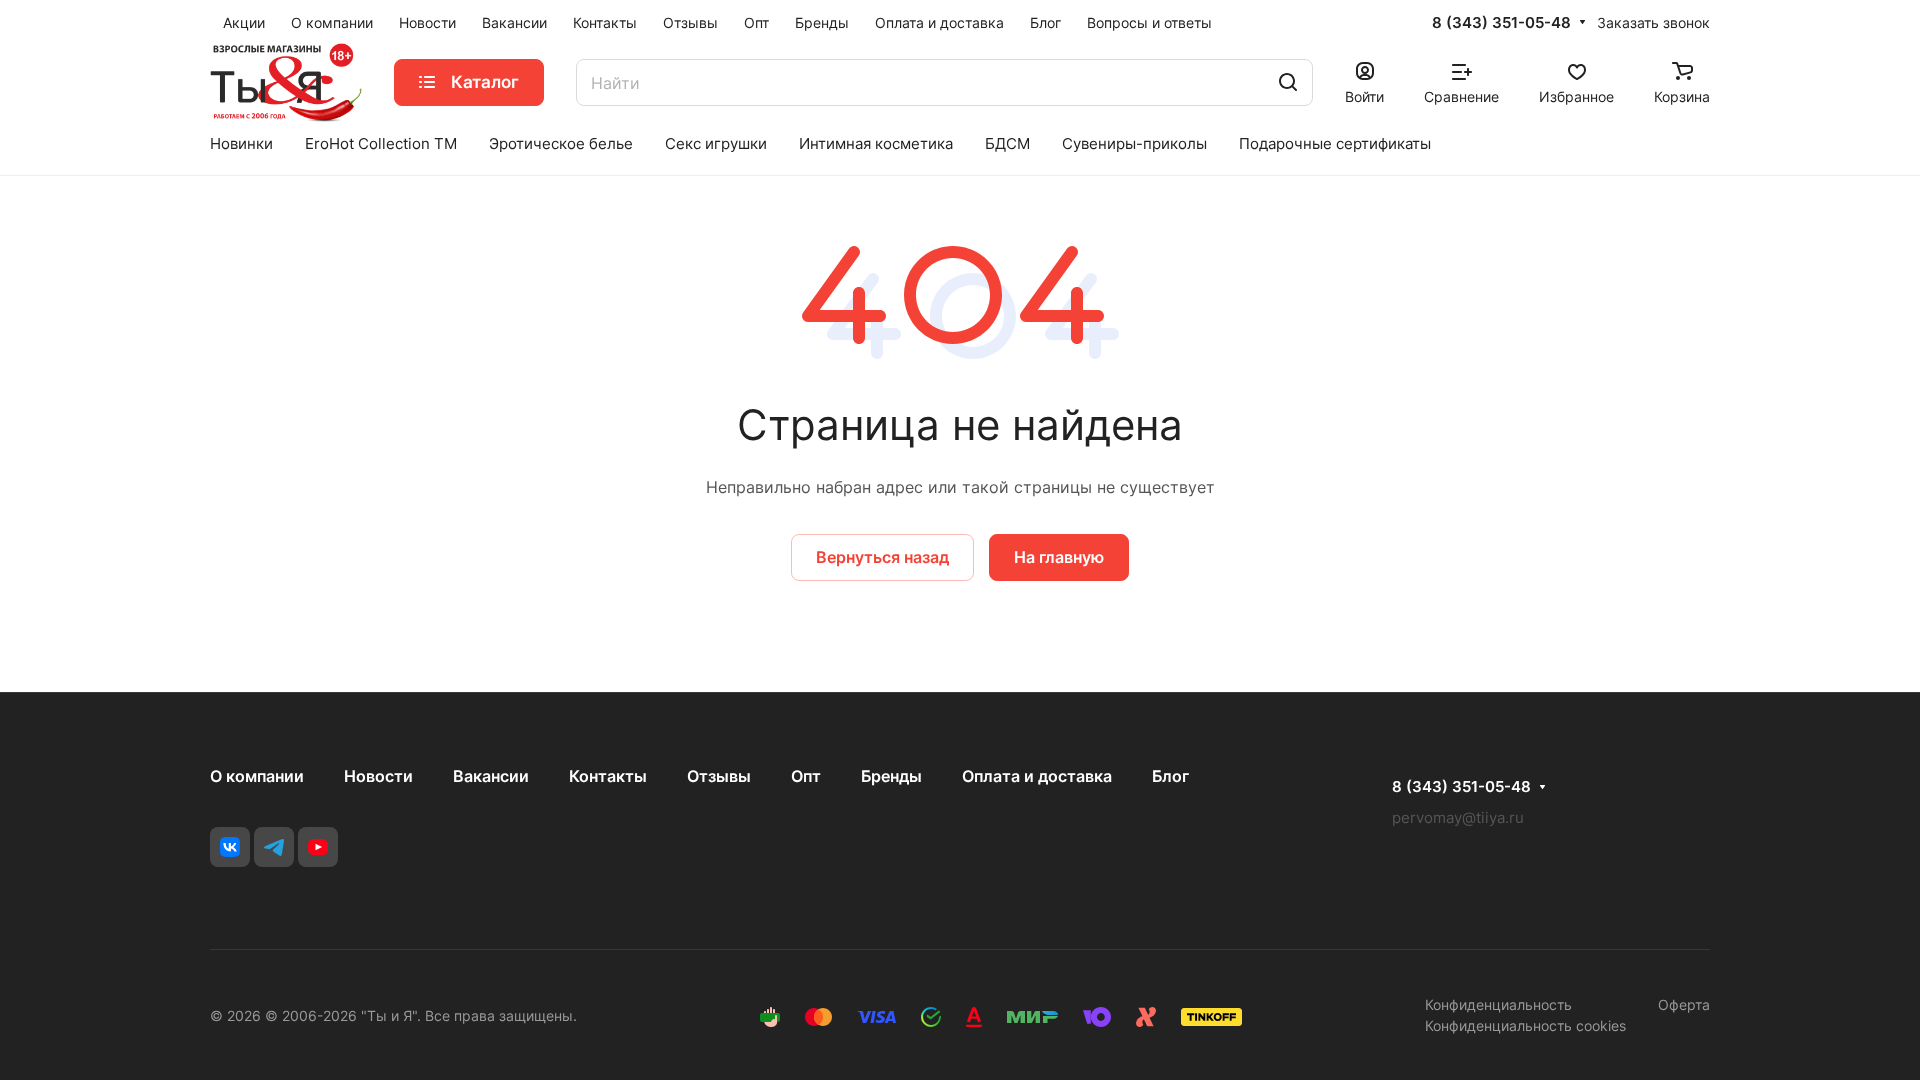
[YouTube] (318, 847)
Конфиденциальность (1498, 1004)
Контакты (608, 776)
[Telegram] (274, 847)
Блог (1170, 776)
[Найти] (1288, 82)
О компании (257, 776)
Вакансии (491, 776)
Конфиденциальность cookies (1525, 1025)
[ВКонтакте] (230, 847)
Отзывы (719, 776)
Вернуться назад (882, 557)
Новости (378, 776)
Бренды (891, 776)
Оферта (1684, 1004)
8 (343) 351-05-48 (1501, 23)
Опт (806, 776)
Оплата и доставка (1037, 776)
